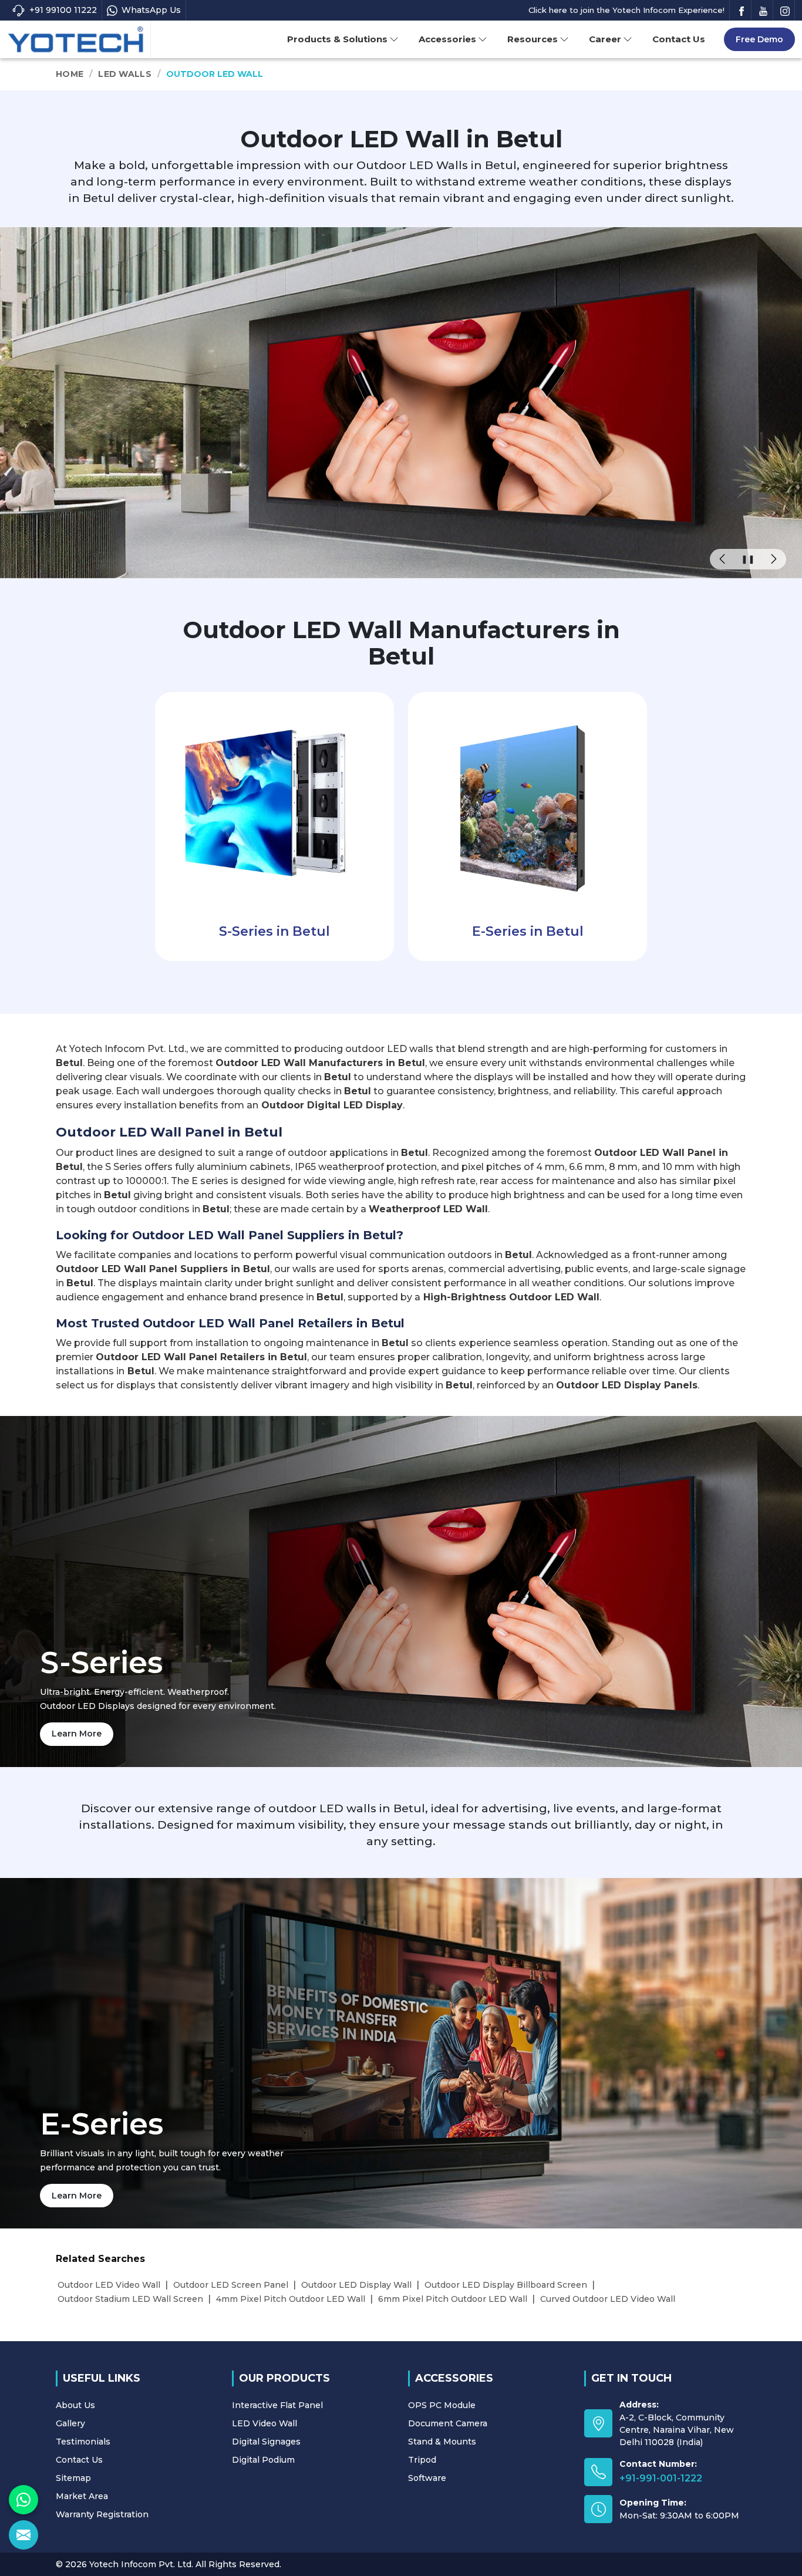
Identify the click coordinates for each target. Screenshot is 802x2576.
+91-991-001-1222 (661, 2478)
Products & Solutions (337, 39)
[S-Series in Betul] (274, 802)
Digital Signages (266, 2442)
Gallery (70, 2423)
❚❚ (748, 559)
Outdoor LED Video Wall (109, 2285)
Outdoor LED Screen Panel (231, 2285)
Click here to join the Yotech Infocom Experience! (626, 10)
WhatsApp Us (151, 10)
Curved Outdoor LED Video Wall (608, 2299)
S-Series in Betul (274, 931)
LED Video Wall (264, 2423)
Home (70, 74)
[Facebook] (742, 10)
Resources (533, 39)
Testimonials (83, 2442)
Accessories (447, 39)
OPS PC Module (442, 2405)
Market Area (82, 2496)
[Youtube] (763, 10)
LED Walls (125, 74)
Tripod (422, 2460)
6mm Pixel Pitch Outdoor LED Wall (453, 2299)
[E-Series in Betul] (528, 802)
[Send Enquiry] (23, 2535)
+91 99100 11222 (63, 10)
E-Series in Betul (528, 931)
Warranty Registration (102, 2514)
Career (605, 39)
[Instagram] (785, 10)
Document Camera (448, 2423)
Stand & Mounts (442, 2442)
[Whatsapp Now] (23, 2500)
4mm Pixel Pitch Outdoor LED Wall (291, 2299)
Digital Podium (263, 2460)
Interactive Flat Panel (277, 2405)
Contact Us (679, 39)
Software (427, 2478)
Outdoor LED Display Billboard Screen (506, 2285)
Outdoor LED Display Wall (356, 2285)
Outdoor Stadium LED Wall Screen (130, 2299)
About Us (75, 2405)
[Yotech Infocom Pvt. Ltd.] (76, 40)
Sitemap (73, 2478)
